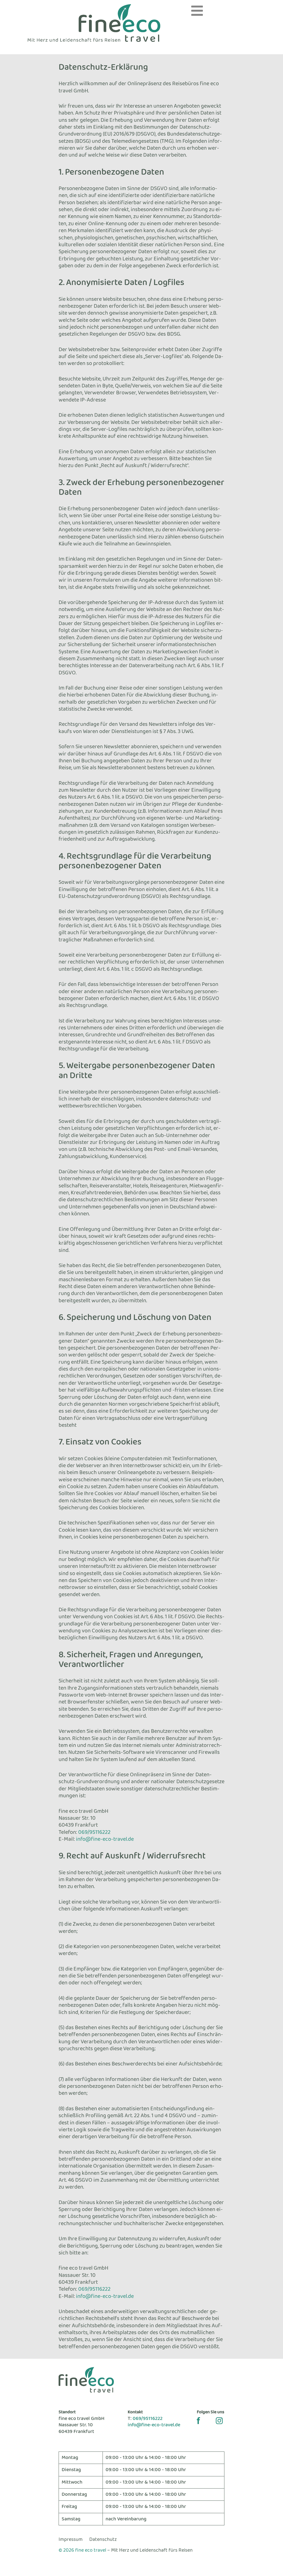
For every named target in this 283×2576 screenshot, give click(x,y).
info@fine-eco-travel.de (105, 1839)
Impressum (71, 2539)
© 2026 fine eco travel (82, 2550)
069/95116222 (94, 1832)
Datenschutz (103, 2539)
